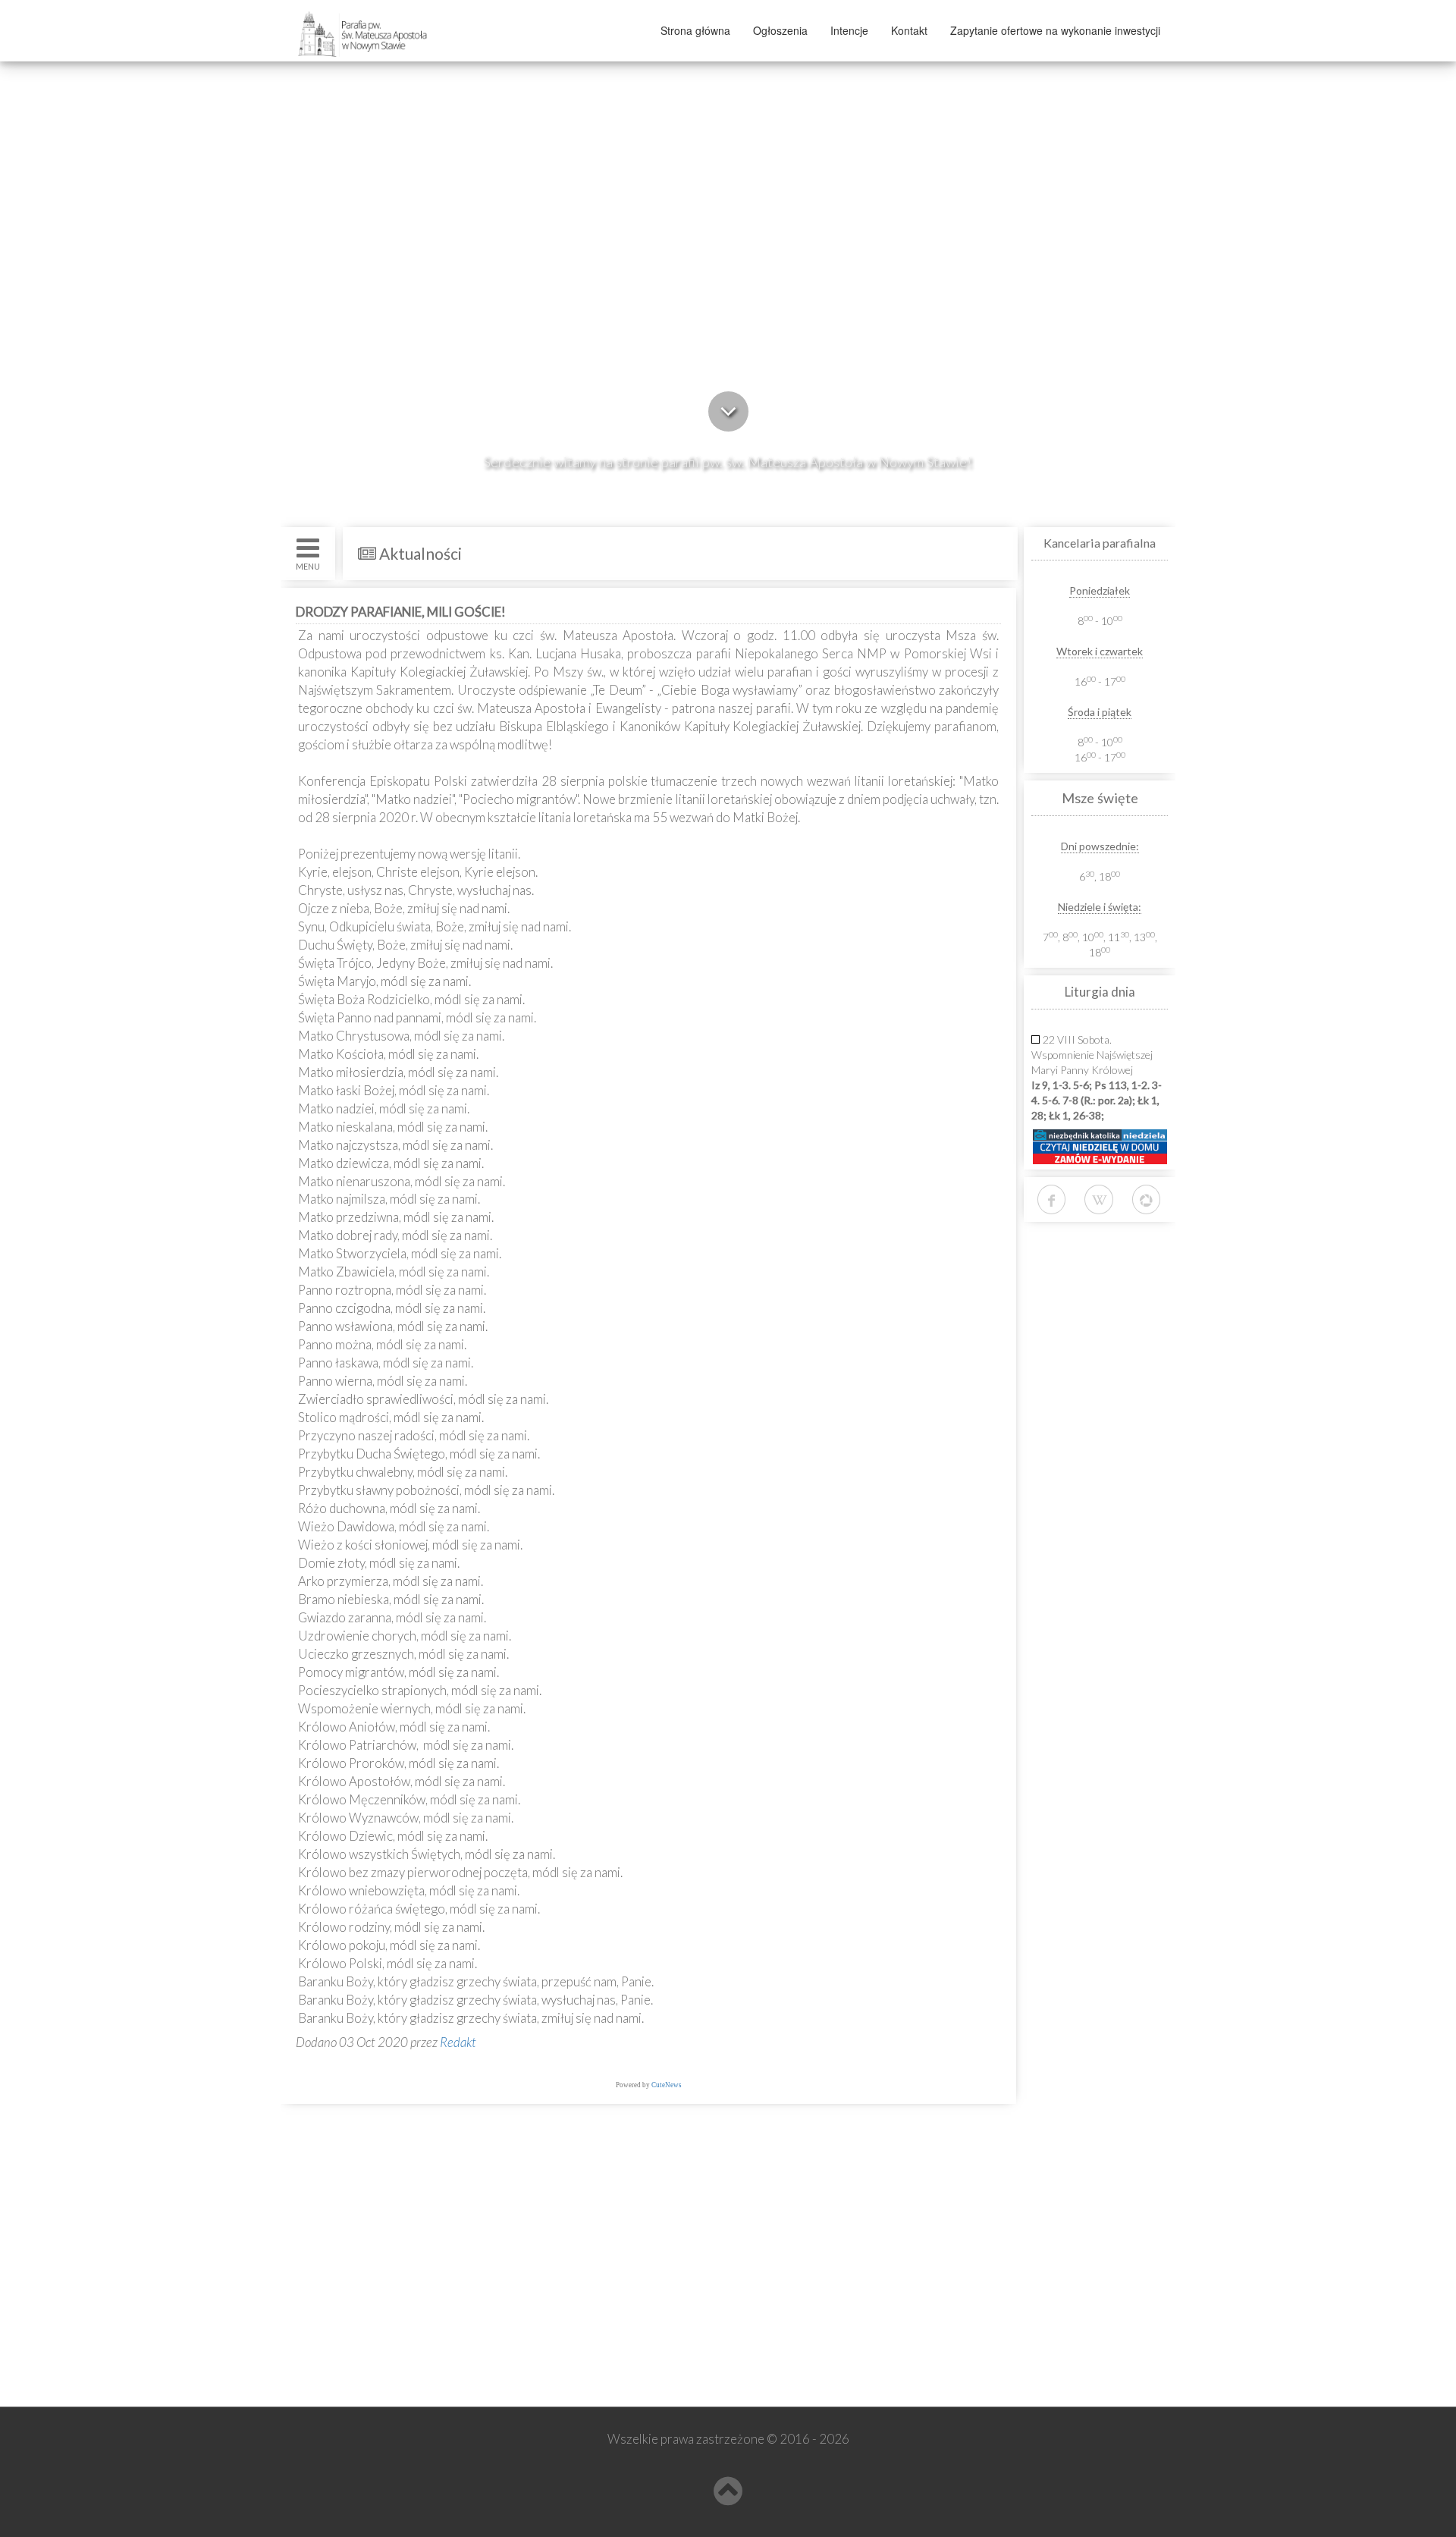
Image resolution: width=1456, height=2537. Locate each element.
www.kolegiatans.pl (358, 2309)
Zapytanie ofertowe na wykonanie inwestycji (1055, 30)
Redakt (458, 2042)
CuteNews (667, 2085)
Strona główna (695, 30)
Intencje (849, 30)
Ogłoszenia (780, 30)
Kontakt (909, 30)
